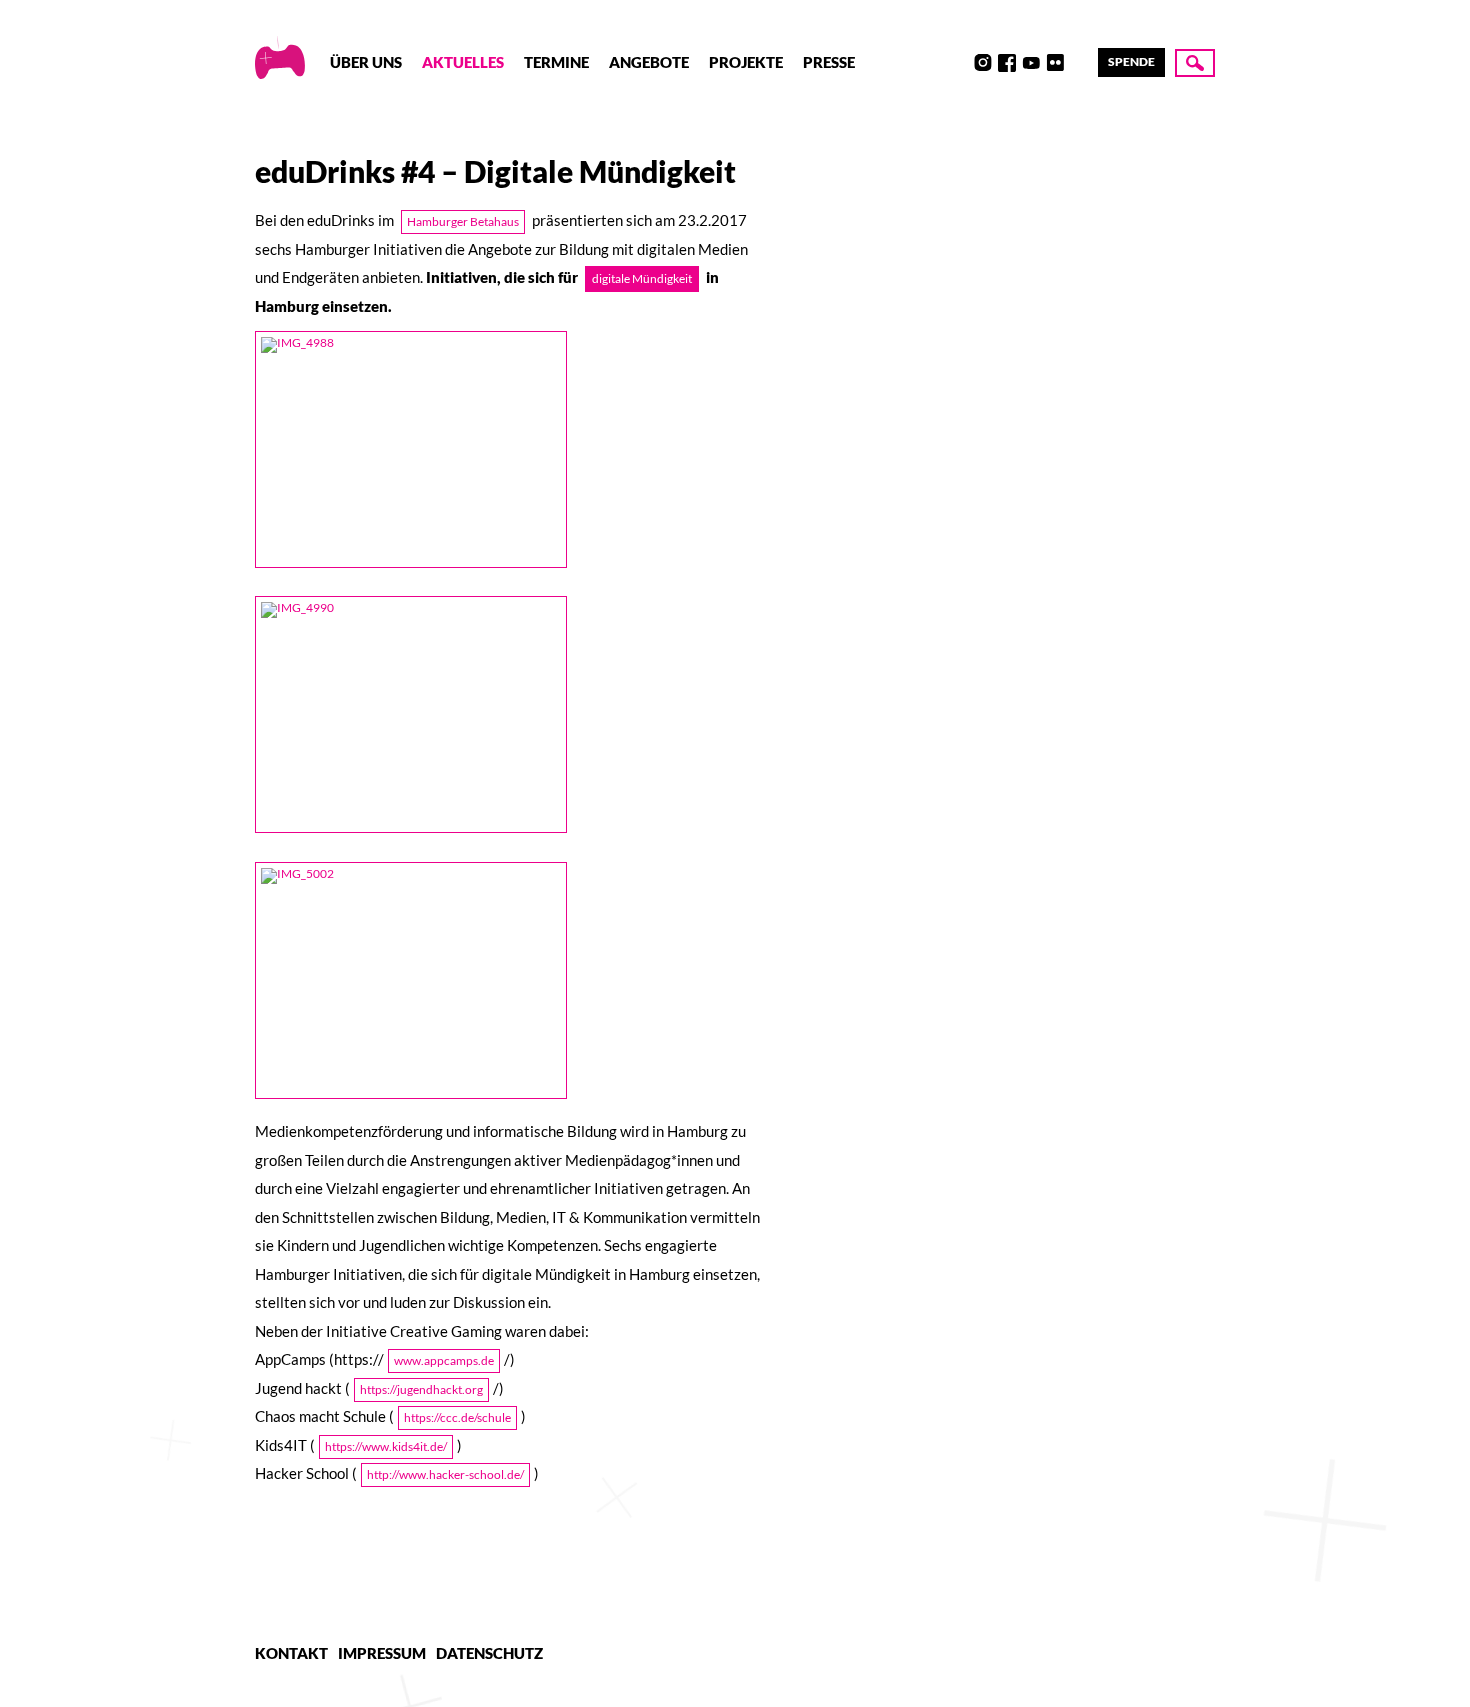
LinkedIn (1079, 63)
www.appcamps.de (444, 1360)
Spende (1131, 61)
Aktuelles (463, 62)
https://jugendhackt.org (421, 1389)
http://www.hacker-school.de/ (445, 1474)
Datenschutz (489, 1653)
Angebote (649, 62)
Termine (556, 62)
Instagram (983, 63)
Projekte (746, 62)
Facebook (1007, 63)
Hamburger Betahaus (463, 221)
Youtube (1031, 63)
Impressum (382, 1653)
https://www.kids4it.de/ (386, 1446)
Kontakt (291, 1653)
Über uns (366, 62)
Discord (959, 63)
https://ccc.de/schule (457, 1417)
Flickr (1055, 63)
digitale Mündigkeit (642, 278)
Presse (829, 62)
